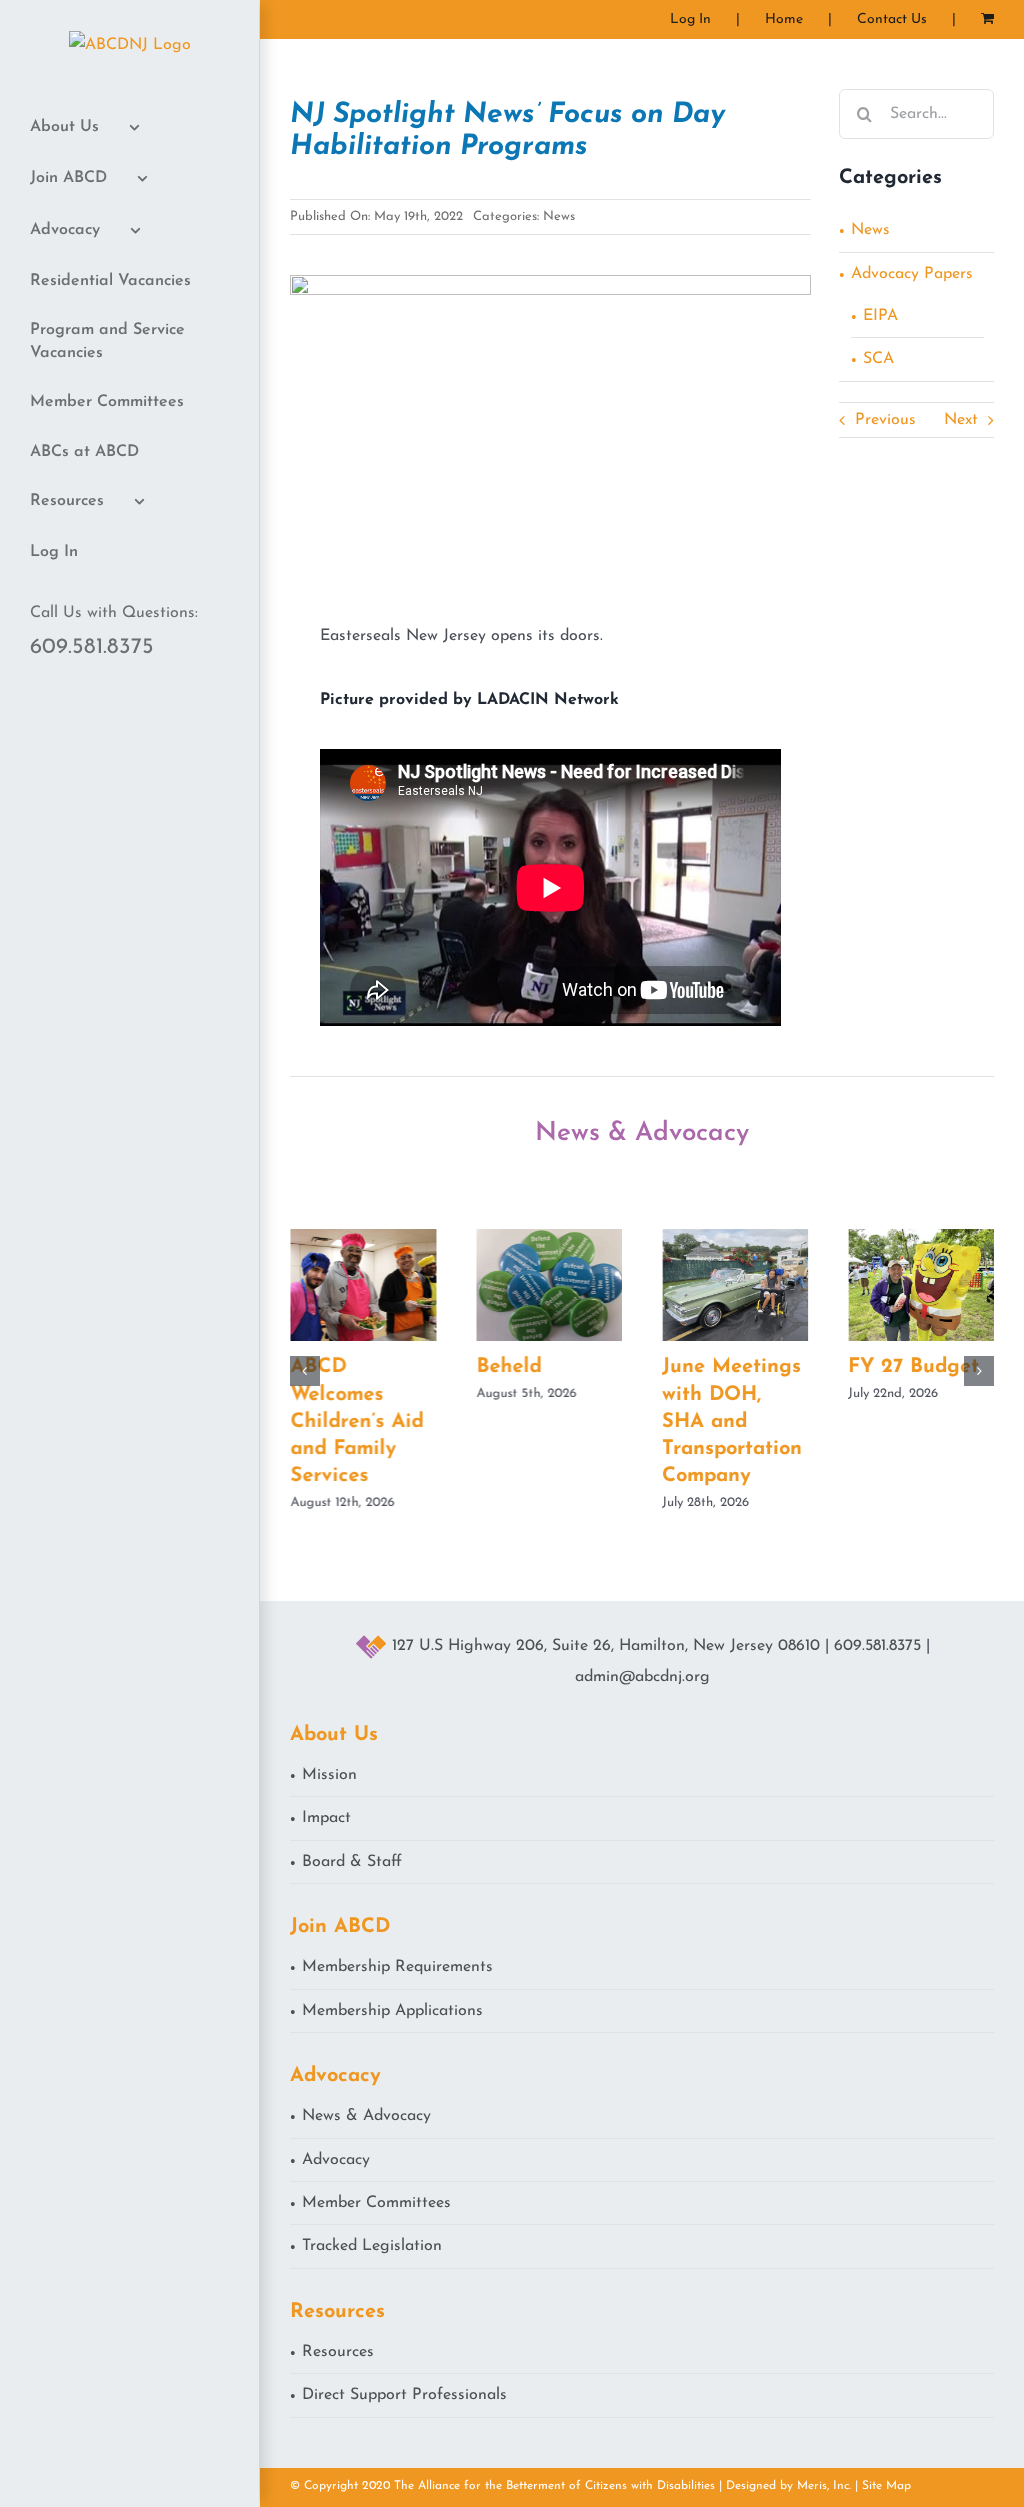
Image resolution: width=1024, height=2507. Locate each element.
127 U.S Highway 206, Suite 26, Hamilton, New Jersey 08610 (606, 1646)
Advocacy (336, 2160)
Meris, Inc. (824, 2486)
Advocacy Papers (912, 274)
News (559, 216)
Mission (329, 1775)
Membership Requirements (397, 1967)
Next (961, 420)
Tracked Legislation (372, 2246)
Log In (690, 19)
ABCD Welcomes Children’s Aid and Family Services (356, 1421)
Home (784, 19)
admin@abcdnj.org (642, 1677)
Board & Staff (352, 1862)
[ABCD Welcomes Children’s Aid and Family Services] (363, 1237)
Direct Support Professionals (404, 2395)
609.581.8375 (92, 647)
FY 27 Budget (913, 1367)
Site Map (886, 2486)
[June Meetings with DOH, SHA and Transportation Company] (735, 1237)
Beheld (508, 1367)
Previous (885, 420)
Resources (338, 2352)
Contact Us (892, 19)
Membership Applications (392, 2011)
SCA (878, 359)
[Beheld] (549, 1237)
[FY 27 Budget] (921, 1237)
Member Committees (376, 2203)
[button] (305, 1371)
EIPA (880, 316)
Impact (326, 1818)
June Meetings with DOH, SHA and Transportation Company (732, 1421)
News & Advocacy (366, 2116)
